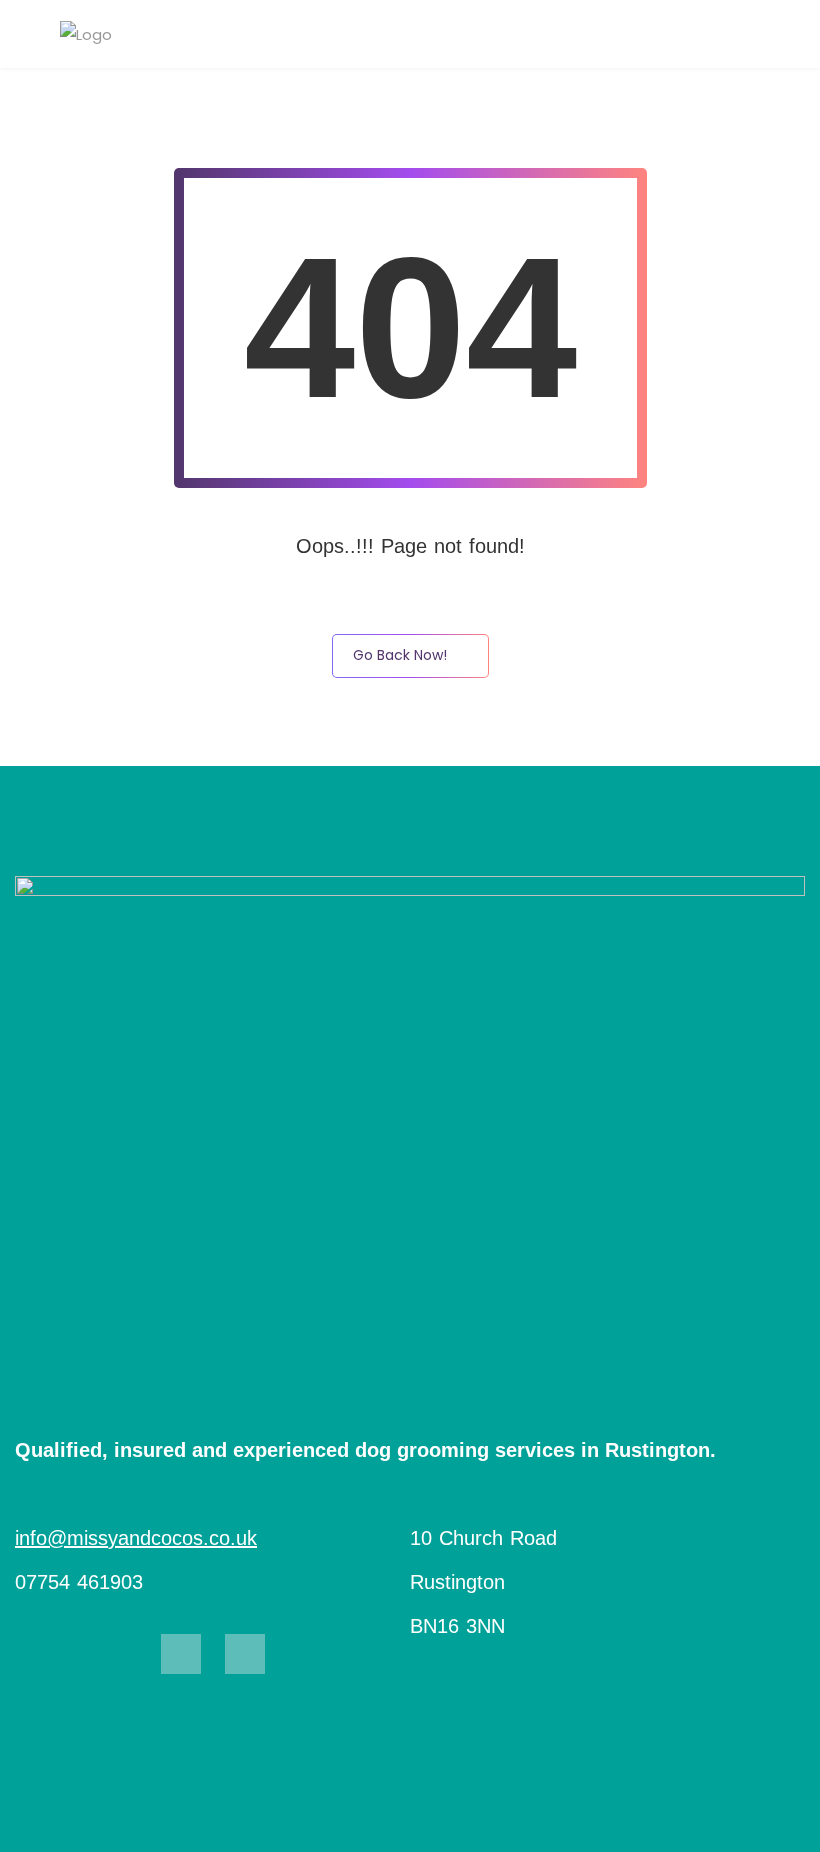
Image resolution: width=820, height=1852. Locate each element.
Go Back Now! (400, 655)
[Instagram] (245, 1654)
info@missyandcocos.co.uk (136, 1538)
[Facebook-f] (181, 1654)
